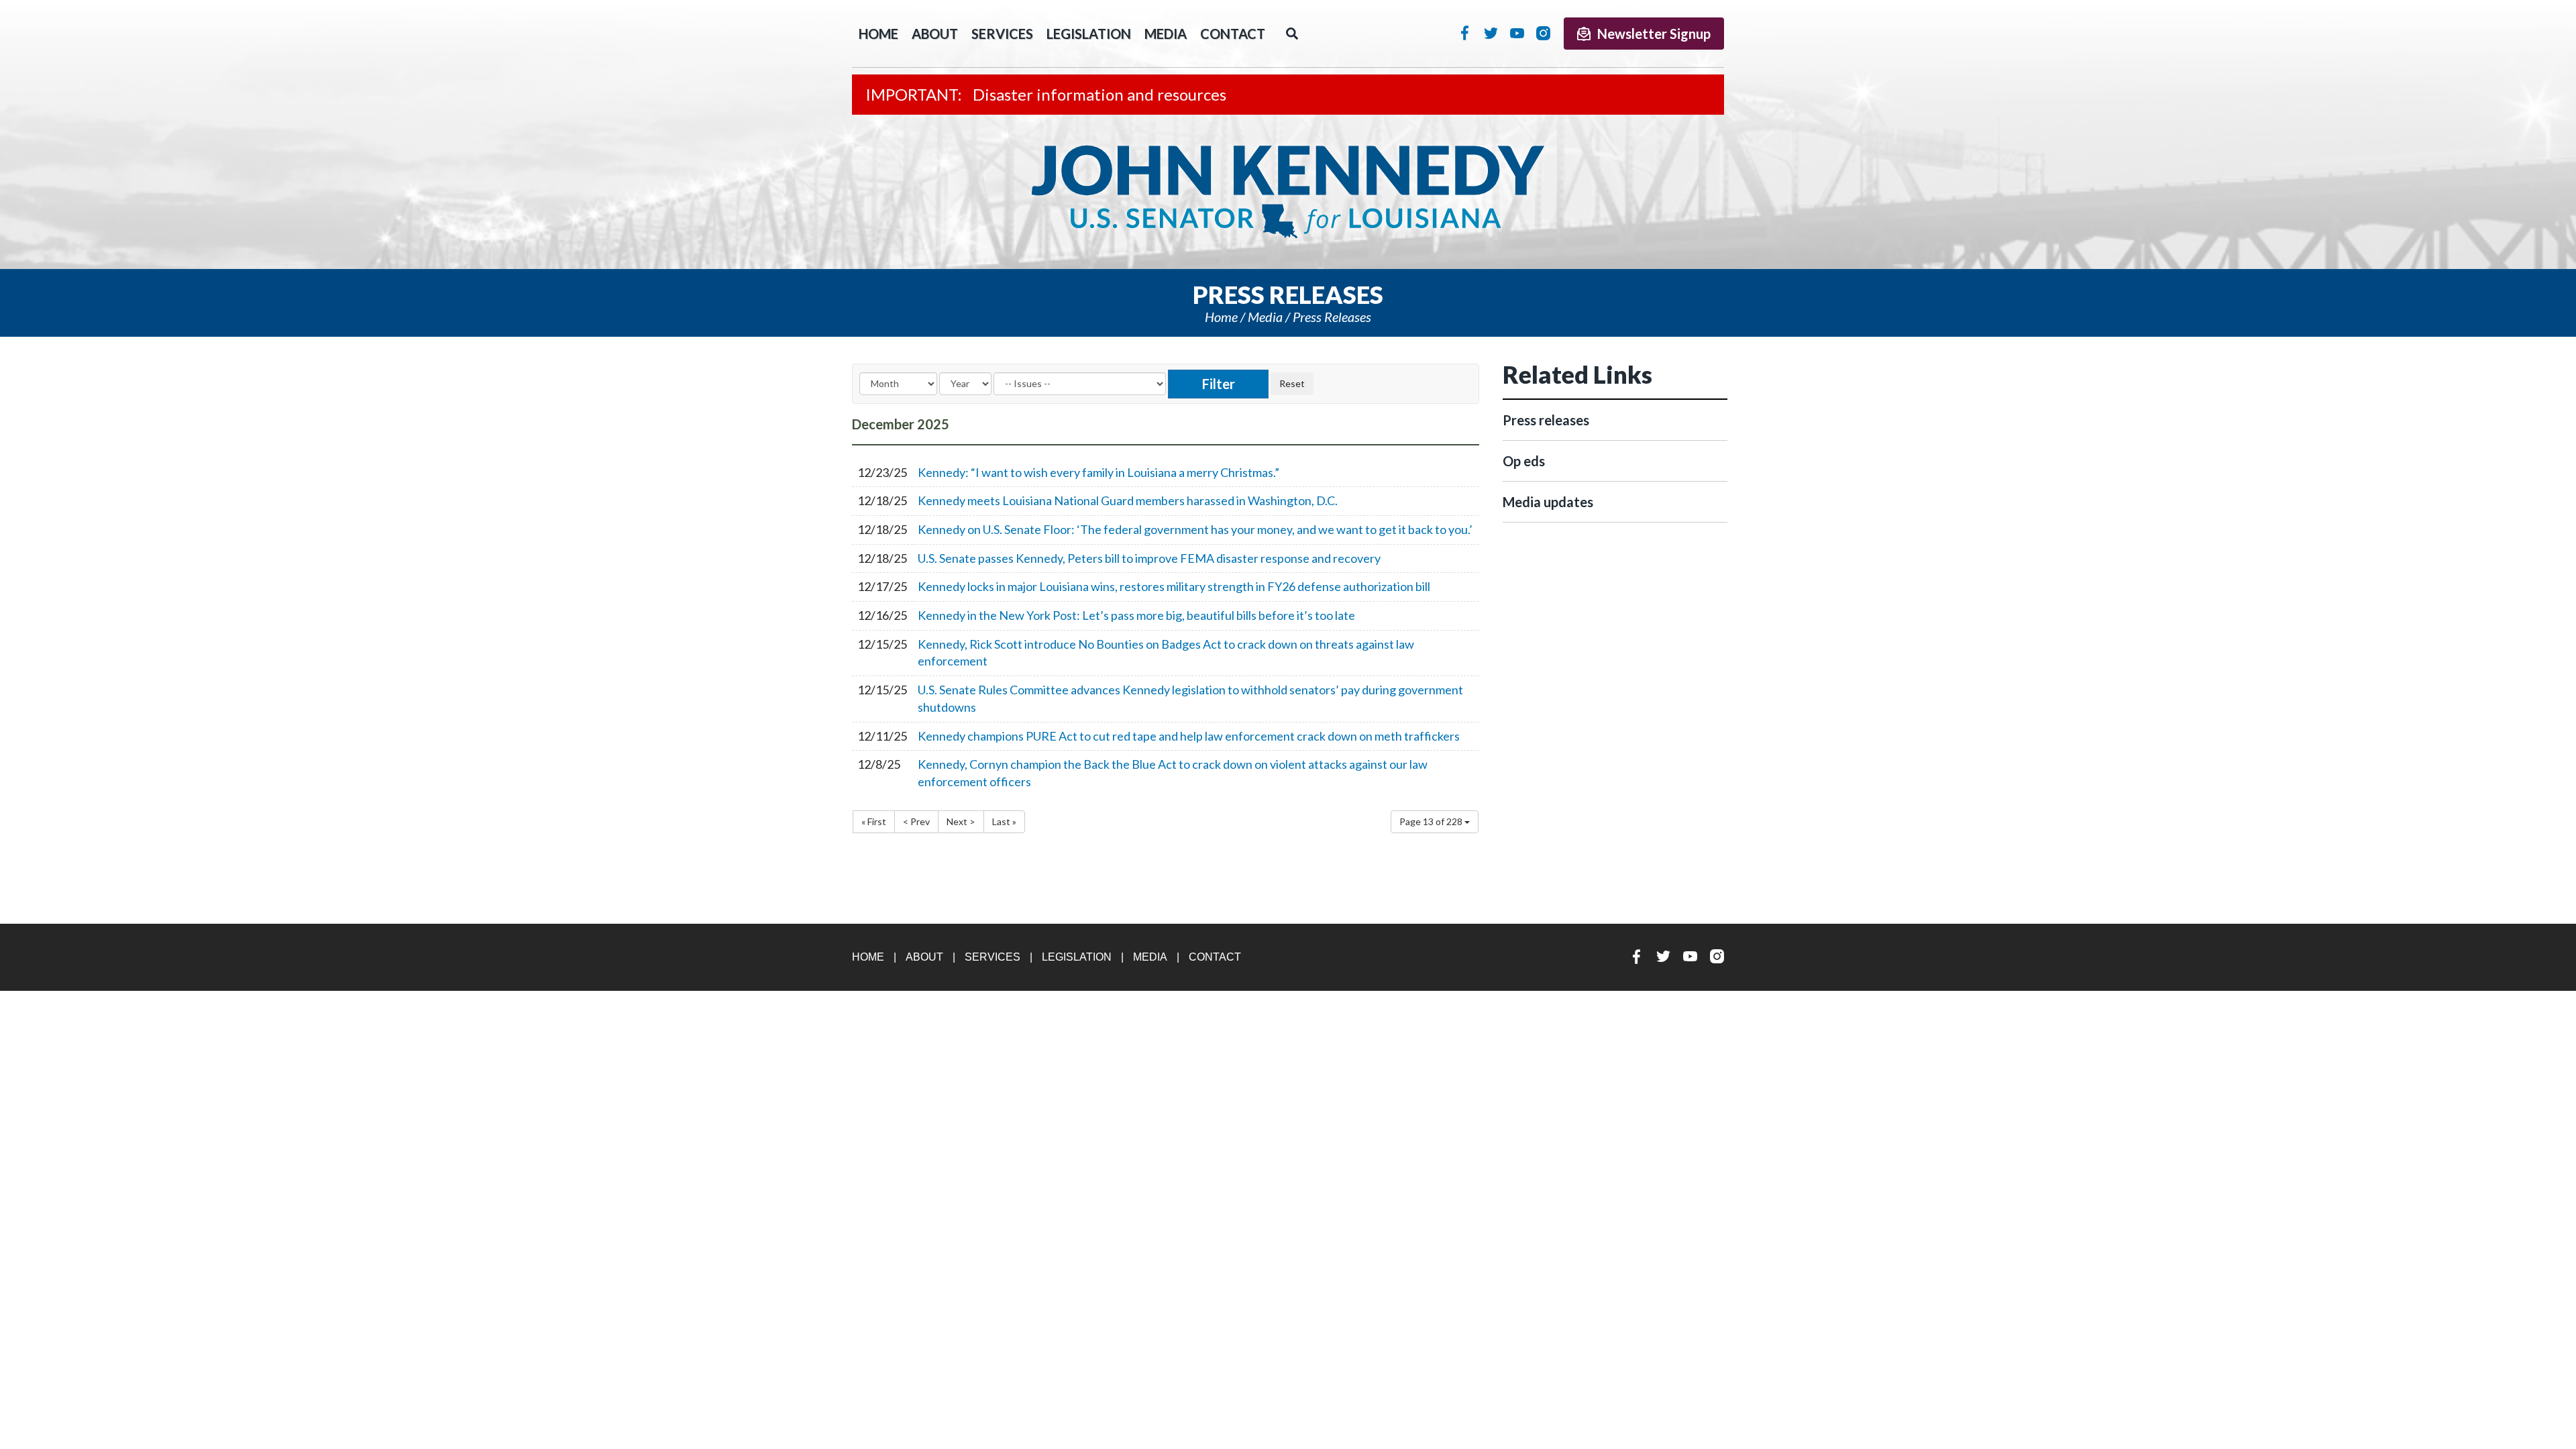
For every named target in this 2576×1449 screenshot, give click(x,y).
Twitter (1491, 33)
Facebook (1465, 33)
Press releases (1332, 317)
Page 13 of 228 (1432, 821)
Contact (1233, 34)
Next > (961, 821)
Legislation (1089, 34)
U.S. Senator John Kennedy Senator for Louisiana (1288, 192)
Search (1292, 34)
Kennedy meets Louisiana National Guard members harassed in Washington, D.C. (1128, 500)
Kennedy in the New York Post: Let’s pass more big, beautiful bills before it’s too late (1136, 615)
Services (1002, 34)
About (935, 34)
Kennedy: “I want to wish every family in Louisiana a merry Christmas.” (1098, 472)
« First (874, 821)
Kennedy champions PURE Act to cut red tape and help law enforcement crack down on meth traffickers (1189, 736)
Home (1221, 317)
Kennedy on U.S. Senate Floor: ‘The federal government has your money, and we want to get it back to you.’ (1195, 529)
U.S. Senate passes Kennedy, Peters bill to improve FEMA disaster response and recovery (1149, 558)
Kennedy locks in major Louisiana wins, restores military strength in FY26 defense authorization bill (1174, 586)
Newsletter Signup (1654, 34)
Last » (1004, 821)
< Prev (916, 821)
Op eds (1524, 461)
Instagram (1543, 33)
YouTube (1517, 33)
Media (1166, 34)
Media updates (1548, 502)
